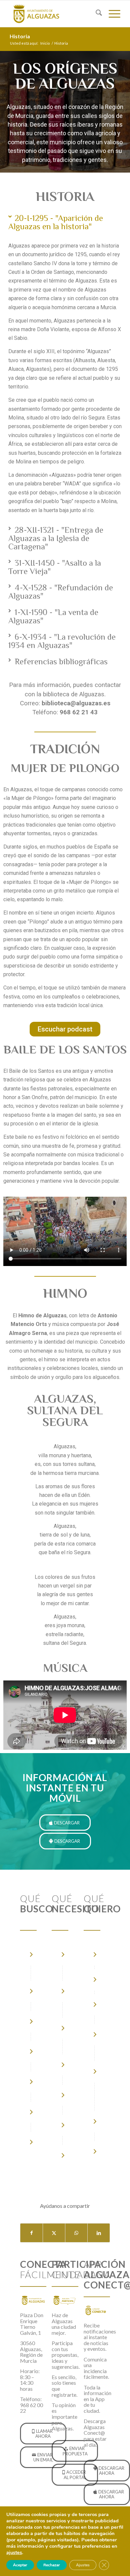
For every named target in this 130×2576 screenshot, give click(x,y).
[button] (65, 222)
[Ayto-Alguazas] (54, 14)
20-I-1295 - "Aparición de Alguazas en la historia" (56, 222)
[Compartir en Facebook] (31, 2233)
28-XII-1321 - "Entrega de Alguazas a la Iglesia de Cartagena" (56, 538)
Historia (20, 36)
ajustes (14, 2552)
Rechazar (52, 2565)
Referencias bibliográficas (61, 661)
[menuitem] (95, 14)
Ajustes (83, 2565)
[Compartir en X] (54, 2233)
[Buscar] (95, 14)
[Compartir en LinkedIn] (99, 2233)
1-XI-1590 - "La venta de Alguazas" (53, 616)
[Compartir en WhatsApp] (76, 2233)
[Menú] (111, 14)
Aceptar (20, 2565)
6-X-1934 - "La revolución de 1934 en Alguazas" (62, 641)
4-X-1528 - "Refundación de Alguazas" (61, 592)
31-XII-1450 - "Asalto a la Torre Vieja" (55, 567)
